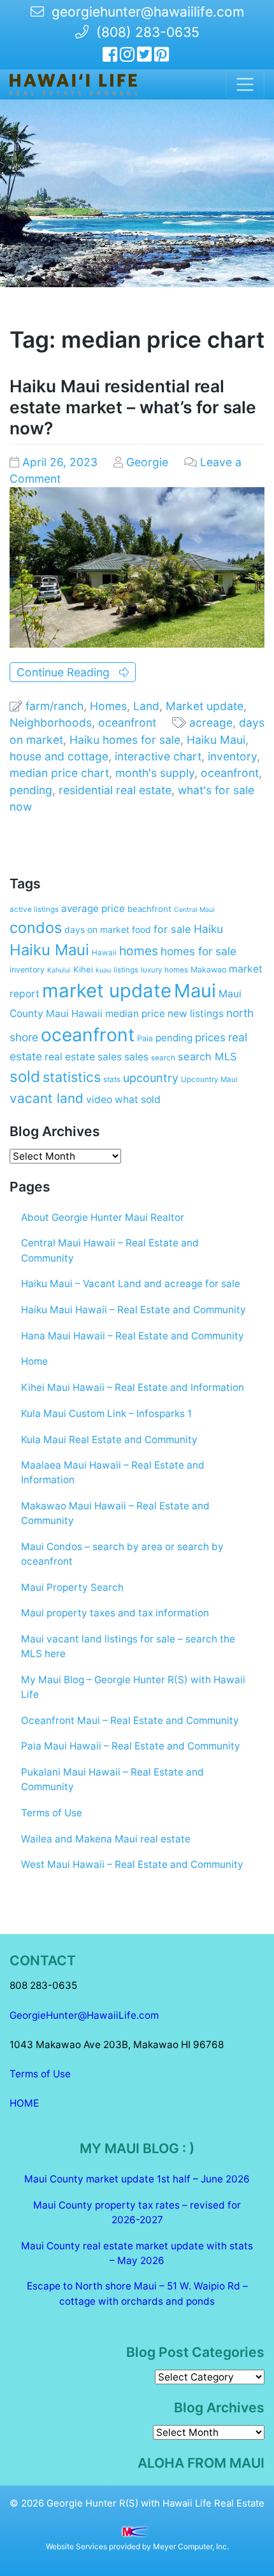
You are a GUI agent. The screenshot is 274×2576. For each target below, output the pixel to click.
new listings (196, 1014)
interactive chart (158, 756)
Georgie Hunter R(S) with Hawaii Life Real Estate (155, 2503)
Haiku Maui (216, 740)
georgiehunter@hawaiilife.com (148, 12)
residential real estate (115, 790)
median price (135, 1014)
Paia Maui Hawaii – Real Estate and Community (131, 1746)
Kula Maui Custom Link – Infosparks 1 (106, 1413)
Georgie (147, 462)
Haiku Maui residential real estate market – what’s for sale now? (133, 407)
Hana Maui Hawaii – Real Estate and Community (133, 1336)
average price (93, 908)
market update (107, 991)
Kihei (83, 969)
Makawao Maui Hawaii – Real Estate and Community (115, 1513)
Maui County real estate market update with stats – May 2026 (137, 2253)
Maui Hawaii (74, 1014)
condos (36, 928)
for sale (172, 929)
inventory (232, 756)
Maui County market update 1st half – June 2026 (137, 2179)
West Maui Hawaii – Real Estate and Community (132, 1864)
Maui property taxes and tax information (115, 1613)
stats (112, 1079)
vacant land (47, 1098)
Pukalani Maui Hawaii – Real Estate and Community (112, 1779)
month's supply (155, 773)
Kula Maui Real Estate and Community (109, 1440)
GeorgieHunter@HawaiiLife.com (84, 2015)
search (163, 1058)
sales (136, 1057)
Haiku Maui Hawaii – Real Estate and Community (133, 1310)
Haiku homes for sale (125, 740)
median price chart (59, 773)
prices (210, 1037)
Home (34, 1361)
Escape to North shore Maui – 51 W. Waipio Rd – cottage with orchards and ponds (137, 2293)
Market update (205, 706)
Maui (195, 991)
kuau (103, 970)
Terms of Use (52, 1813)
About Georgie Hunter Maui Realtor (103, 1217)
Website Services (76, 2546)
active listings (34, 909)
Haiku (208, 929)
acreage (211, 722)
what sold (138, 1099)
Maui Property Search (72, 1587)
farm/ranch (54, 706)
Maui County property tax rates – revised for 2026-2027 (137, 2212)
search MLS (207, 1057)
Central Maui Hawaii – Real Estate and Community (110, 1250)
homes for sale (198, 951)
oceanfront (127, 722)
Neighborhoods (51, 722)
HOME (24, 2103)
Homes (108, 706)
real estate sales (83, 1057)
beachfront (149, 909)
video (99, 1099)
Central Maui (194, 910)
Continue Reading (68, 672)
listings (126, 970)
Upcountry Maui (209, 1079)
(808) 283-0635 (144, 32)
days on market (97, 930)
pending (31, 790)
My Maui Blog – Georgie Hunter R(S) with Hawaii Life (133, 1687)
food (141, 930)
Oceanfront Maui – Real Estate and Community (130, 1720)
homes (139, 951)
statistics (72, 1077)
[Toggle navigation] (245, 84)
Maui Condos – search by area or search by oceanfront (122, 1554)
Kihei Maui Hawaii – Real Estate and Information (133, 1387)
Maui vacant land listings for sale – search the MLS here (128, 1646)
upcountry (151, 1078)
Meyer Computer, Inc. (191, 2546)
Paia (145, 1038)
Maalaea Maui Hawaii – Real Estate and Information (113, 1472)
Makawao (208, 970)
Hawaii (104, 953)
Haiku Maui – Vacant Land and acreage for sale (131, 1284)
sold (25, 1077)
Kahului (59, 970)
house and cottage (59, 756)
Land (146, 706)
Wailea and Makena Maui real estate (106, 1839)
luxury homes (164, 970)
